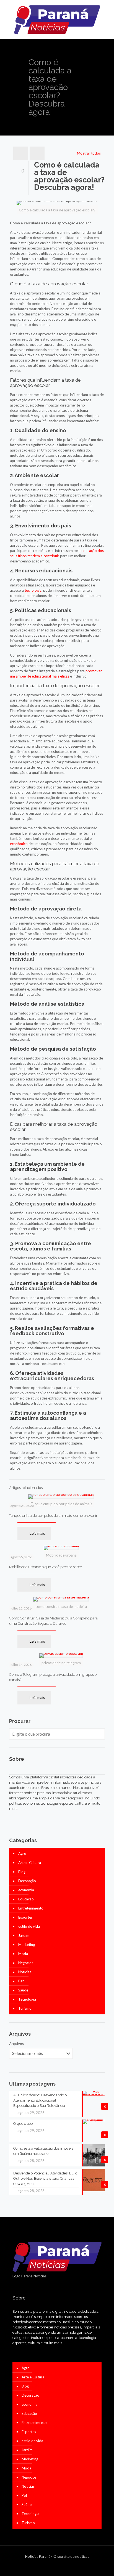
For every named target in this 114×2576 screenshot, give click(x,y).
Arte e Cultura (30, 1863)
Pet (21, 1981)
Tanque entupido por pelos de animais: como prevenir (53, 1516)
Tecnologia (27, 1999)
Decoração (27, 1881)
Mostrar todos (89, 153)
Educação (26, 1899)
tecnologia (33, 590)
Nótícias (25, 1972)
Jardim (24, 1935)
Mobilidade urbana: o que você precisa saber (46, 1567)
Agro (22, 1853)
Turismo (25, 2008)
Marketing (27, 1945)
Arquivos (16, 2044)
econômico (19, 844)
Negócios (26, 1963)
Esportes (25, 1917)
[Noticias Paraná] (57, 19)
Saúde (23, 1990)
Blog (22, 1872)
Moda (23, 1954)
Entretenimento (31, 1908)
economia (26, 1890)
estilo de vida (29, 1926)
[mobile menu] (107, 11)
